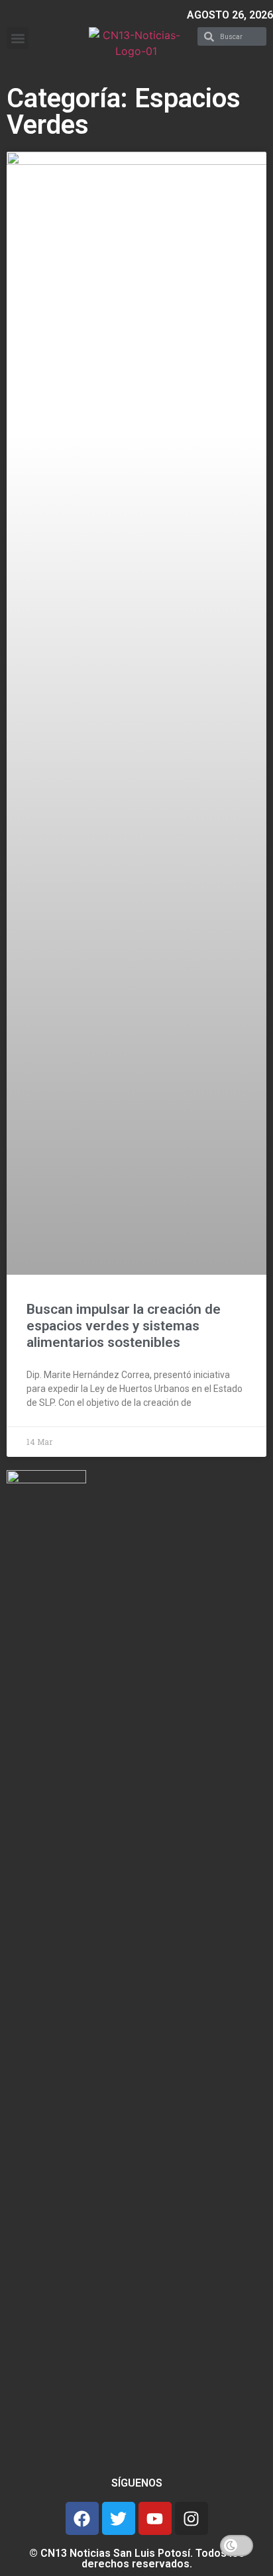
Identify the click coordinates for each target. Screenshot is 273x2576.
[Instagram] (191, 2518)
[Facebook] (82, 2518)
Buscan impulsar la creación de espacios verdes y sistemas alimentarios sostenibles (124, 1326)
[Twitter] (119, 2518)
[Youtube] (155, 2518)
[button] (18, 38)
